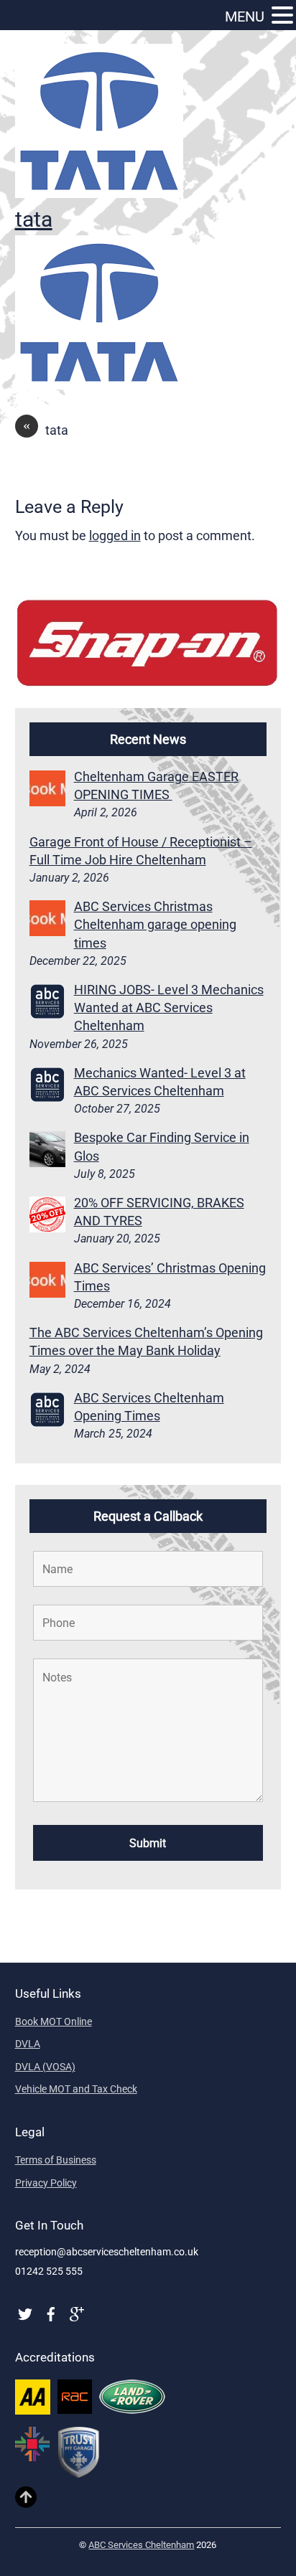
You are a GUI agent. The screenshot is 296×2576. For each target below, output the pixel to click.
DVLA (28, 2044)
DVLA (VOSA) (45, 2067)
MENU (245, 16)
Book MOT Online (54, 2021)
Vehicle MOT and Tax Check (76, 2089)
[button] (282, 16)
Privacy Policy (46, 2183)
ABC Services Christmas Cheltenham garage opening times (155, 924)
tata (34, 219)
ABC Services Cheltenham (141, 2545)
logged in (115, 536)
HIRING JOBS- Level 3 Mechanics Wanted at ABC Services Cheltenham (169, 1008)
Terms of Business (56, 2160)
